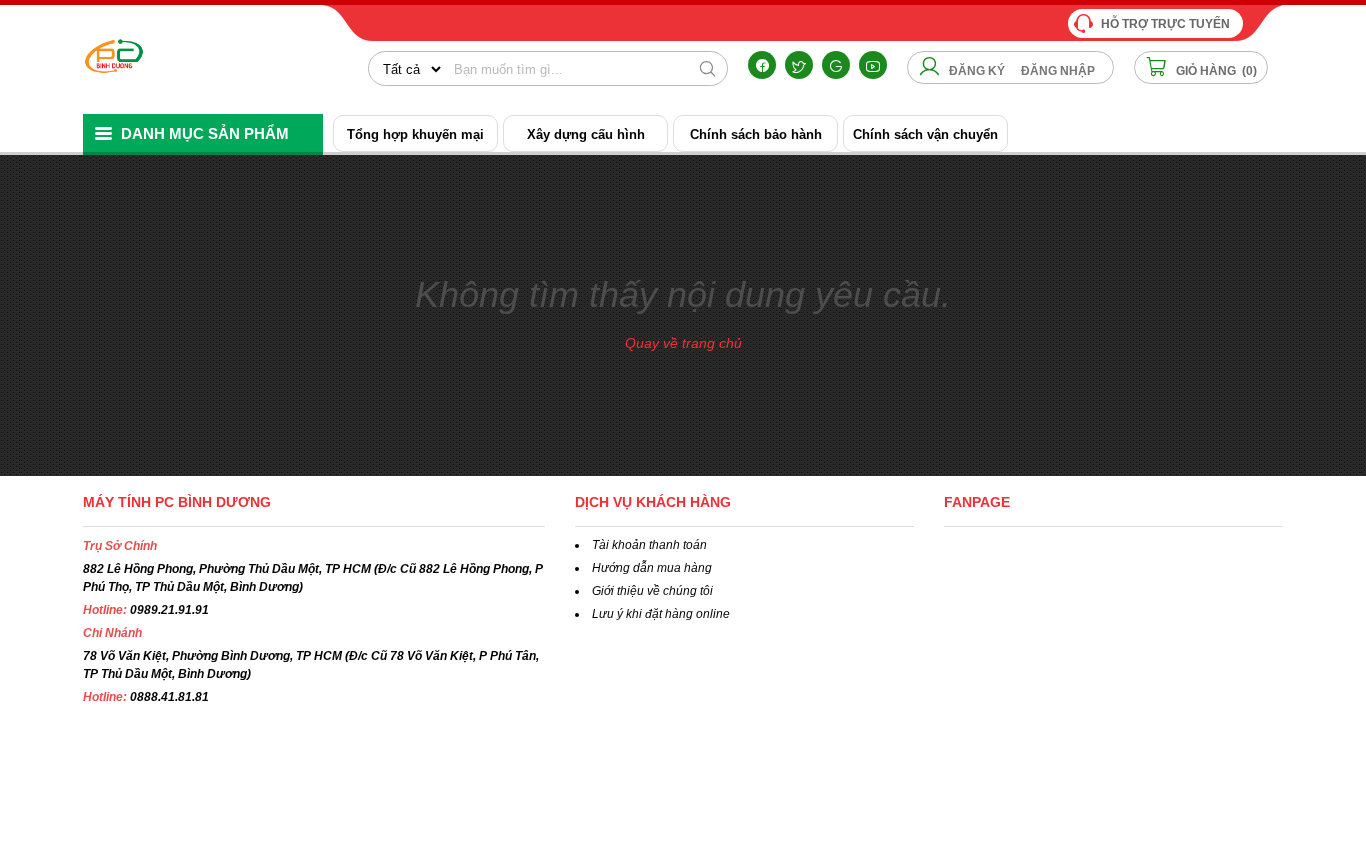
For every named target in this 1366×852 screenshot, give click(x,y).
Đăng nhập (1058, 71)
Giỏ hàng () (1215, 71)
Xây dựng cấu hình (586, 134)
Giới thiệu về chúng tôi (652, 591)
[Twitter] (799, 65)
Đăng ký (977, 71)
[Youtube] (873, 65)
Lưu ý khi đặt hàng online (661, 614)
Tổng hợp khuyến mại (415, 134)
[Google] (836, 65)
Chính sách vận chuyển (925, 134)
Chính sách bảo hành (756, 134)
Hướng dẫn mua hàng (652, 568)
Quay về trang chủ (683, 343)
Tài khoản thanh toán (649, 545)
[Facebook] (762, 65)
